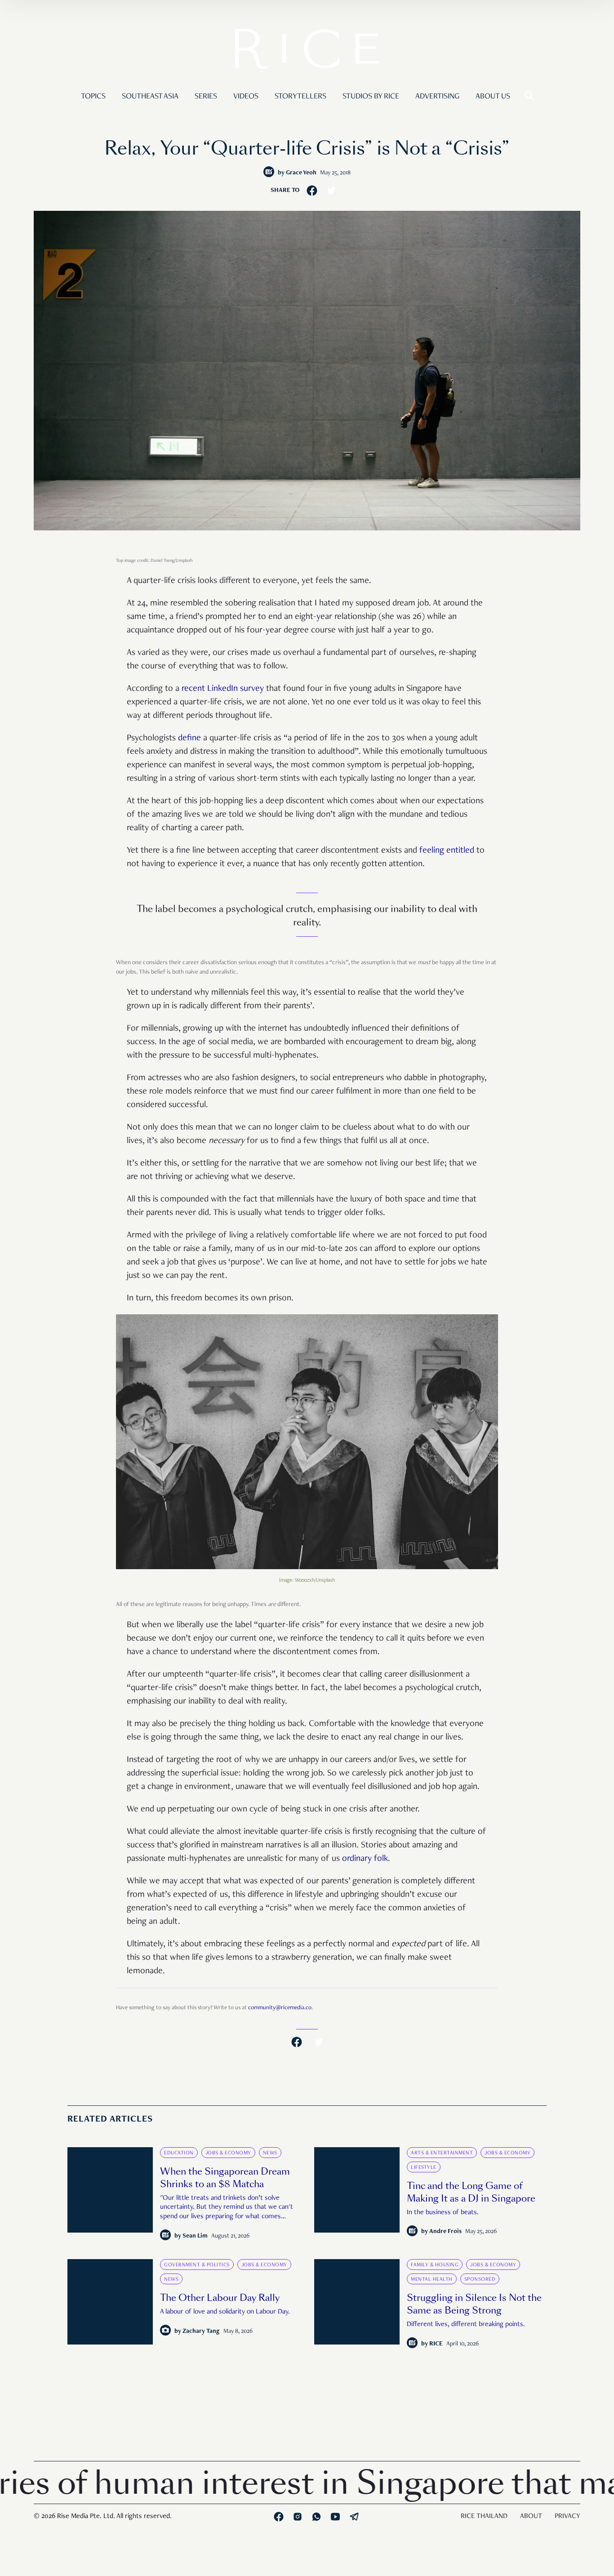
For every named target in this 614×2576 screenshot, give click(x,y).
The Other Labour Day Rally (220, 2298)
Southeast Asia (150, 97)
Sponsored (480, 2279)
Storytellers (300, 97)
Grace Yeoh (301, 173)
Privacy (567, 2517)
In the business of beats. (443, 2213)
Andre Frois (445, 2232)
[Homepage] (307, 51)
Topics (93, 97)
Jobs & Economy (228, 2153)
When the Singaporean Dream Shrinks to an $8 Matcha (225, 2178)
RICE (436, 2344)
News (270, 2153)
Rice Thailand (484, 2517)
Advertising (437, 97)
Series (206, 97)
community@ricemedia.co (280, 2008)
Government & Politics (197, 2265)
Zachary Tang (201, 2331)
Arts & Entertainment (442, 2153)
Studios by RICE (371, 97)
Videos (246, 97)
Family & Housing (435, 2265)
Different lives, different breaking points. (466, 2325)
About (531, 2517)
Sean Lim (195, 2236)
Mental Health (432, 2279)
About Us (493, 97)
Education (179, 2153)
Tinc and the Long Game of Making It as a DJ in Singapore (471, 2192)
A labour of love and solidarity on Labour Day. (225, 2312)
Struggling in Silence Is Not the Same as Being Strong (474, 2304)
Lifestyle (424, 2167)
